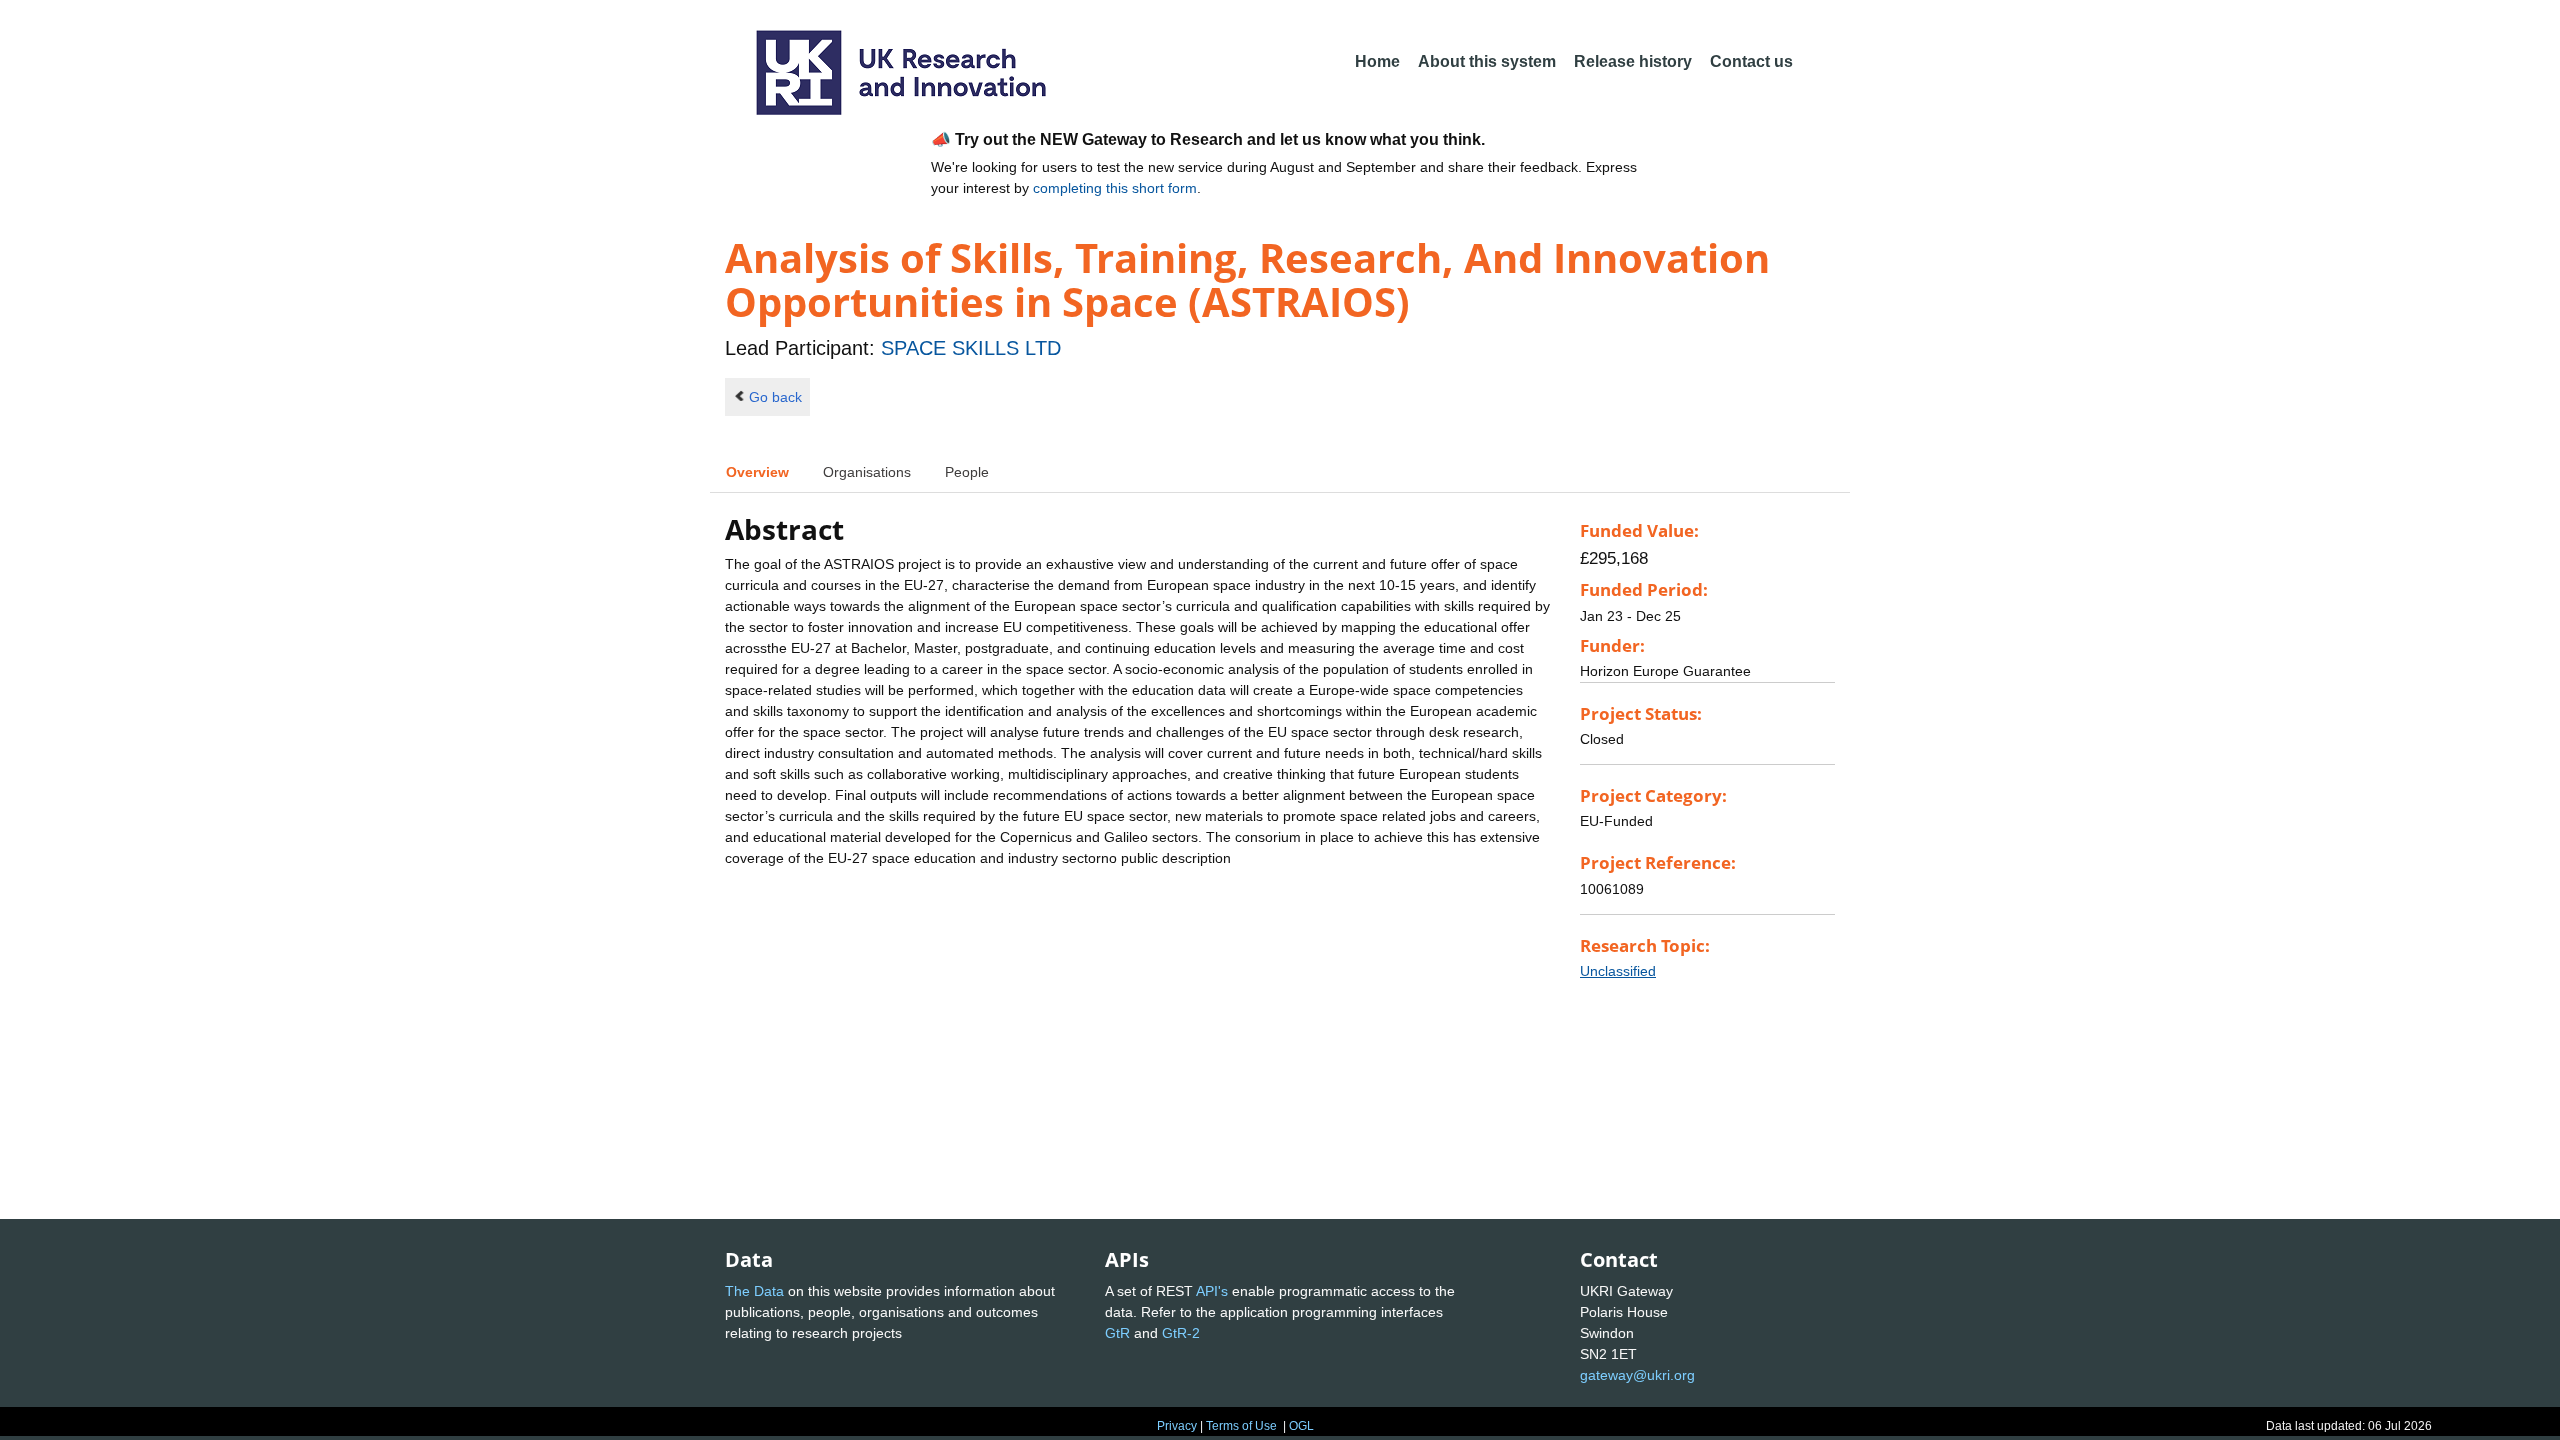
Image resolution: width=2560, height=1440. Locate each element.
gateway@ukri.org (1637, 1375)
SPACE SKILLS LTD (971, 348)
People (967, 472)
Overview (757, 472)
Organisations (867, 472)
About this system (1487, 61)
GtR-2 (1181, 1333)
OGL (1301, 1426)
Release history (1633, 61)
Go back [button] (775, 397)
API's (1212, 1291)
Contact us (1751, 61)
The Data (754, 1291)
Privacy (1177, 1426)
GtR (1117, 1333)
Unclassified (1618, 971)
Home (1377, 61)
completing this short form (1115, 188)
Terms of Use (1241, 1426)
